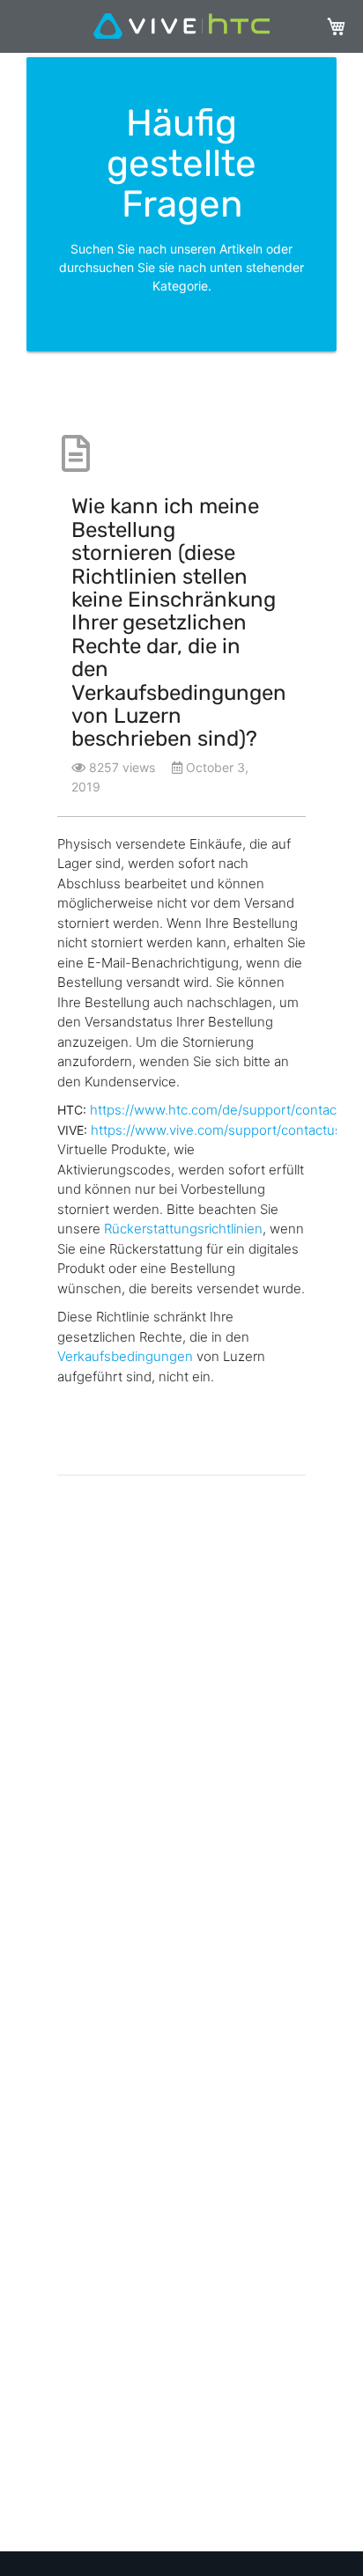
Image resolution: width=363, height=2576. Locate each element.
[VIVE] (181, 27)
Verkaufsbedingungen (125, 1356)
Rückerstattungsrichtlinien (183, 1229)
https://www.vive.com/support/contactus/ (219, 1130)
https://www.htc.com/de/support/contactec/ (225, 1110)
